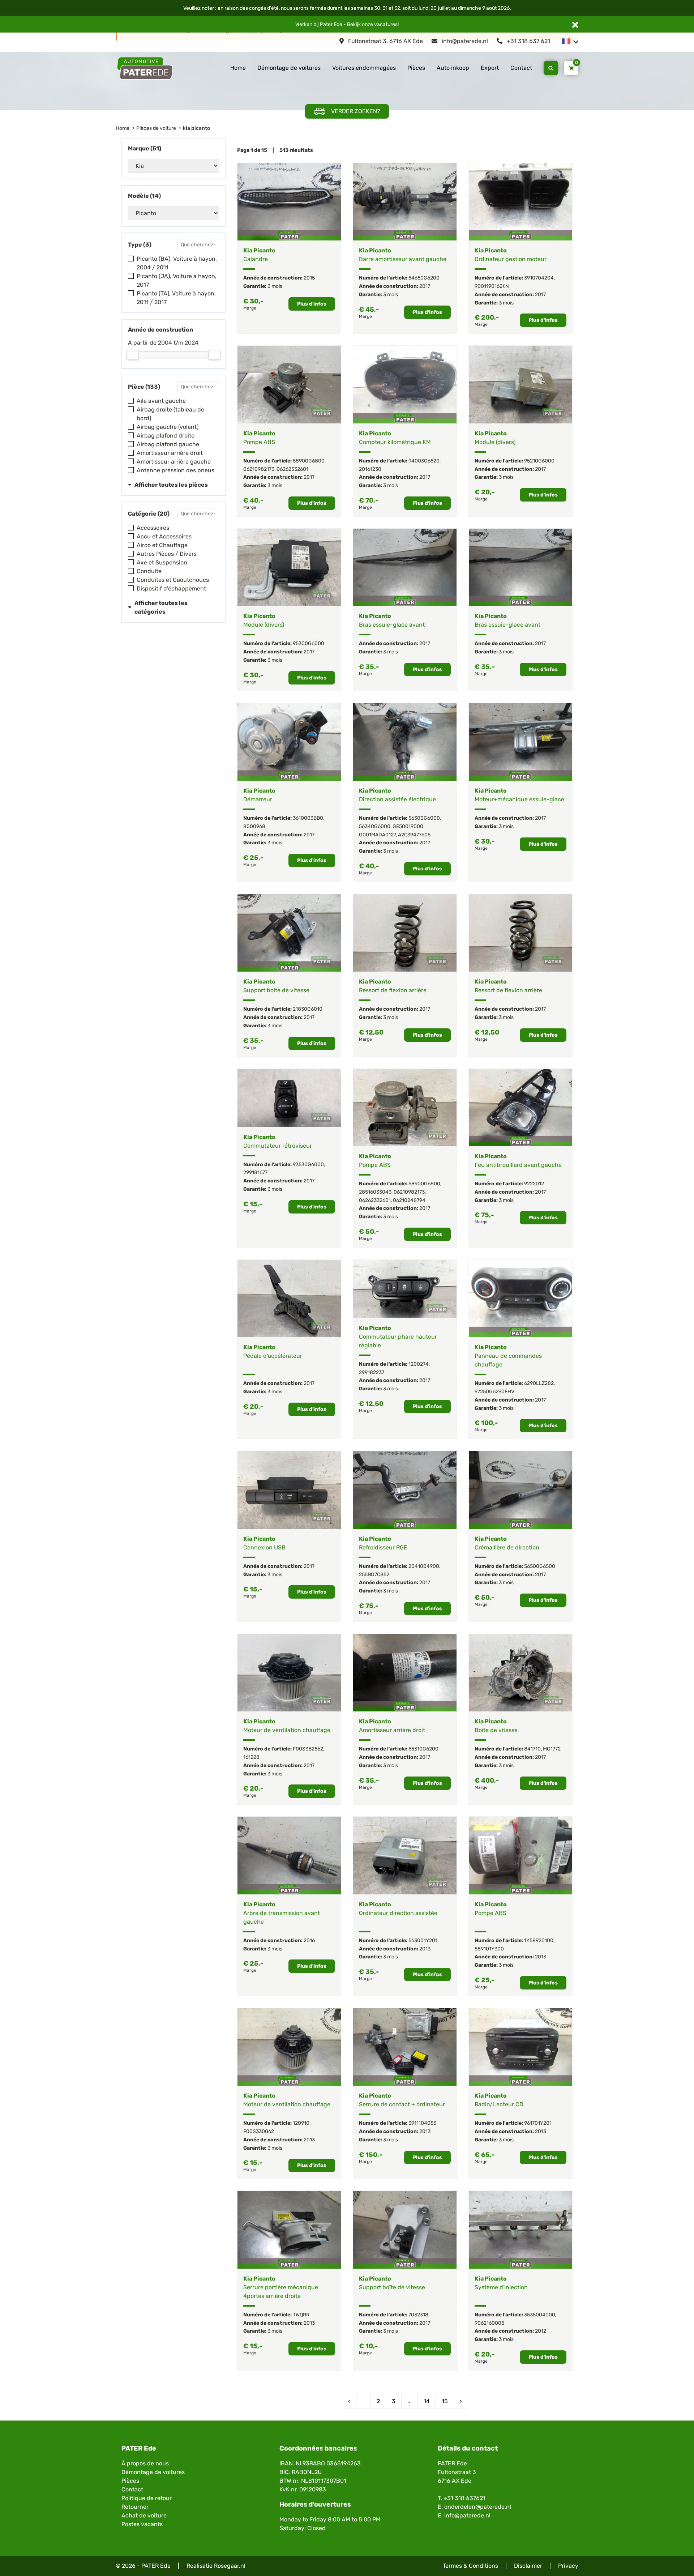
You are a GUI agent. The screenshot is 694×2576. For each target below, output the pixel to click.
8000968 (254, 826)
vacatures (386, 24)
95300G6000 (309, 643)
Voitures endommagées (364, 68)
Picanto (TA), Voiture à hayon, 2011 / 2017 (176, 298)
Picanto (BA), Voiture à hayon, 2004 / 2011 (177, 263)
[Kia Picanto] (289, 202)
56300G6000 (424, 818)
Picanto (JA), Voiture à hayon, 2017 (177, 280)
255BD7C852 (374, 1575)
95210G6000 (539, 461)
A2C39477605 (414, 835)
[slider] (133, 355)
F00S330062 (259, 2131)
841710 (532, 1749)
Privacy (568, 2566)
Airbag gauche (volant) (168, 427)
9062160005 (489, 2323)
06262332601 (292, 469)
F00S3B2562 (308, 1749)
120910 (301, 2123)
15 (445, 2401)
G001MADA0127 (377, 835)
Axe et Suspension (162, 562)
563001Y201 (423, 1940)
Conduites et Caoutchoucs (173, 580)
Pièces (416, 68)
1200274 (419, 1364)
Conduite (149, 571)
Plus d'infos (312, 304)
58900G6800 (309, 461)
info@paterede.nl (464, 41)
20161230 (370, 469)
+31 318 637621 (464, 2498)
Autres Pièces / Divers (167, 554)
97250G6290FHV (494, 1392)
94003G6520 (424, 461)
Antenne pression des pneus (175, 470)
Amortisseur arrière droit (170, 453)
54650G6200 (424, 278)
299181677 (255, 1172)
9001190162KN (492, 286)
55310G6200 (423, 1749)
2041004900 (424, 1566)
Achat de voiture (144, 2515)
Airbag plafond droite (166, 436)
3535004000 (540, 2315)
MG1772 (552, 1749)
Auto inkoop (453, 68)
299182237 (372, 1372)
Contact (521, 68)
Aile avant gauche (161, 401)
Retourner (135, 2507)
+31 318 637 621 (528, 41)
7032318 (418, 2315)
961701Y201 (538, 2123)
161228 (251, 1757)
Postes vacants (142, 2524)
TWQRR (301, 2315)
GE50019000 (408, 826)
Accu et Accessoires (164, 536)
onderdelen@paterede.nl (478, 2507)
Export (490, 68)
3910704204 (539, 278)
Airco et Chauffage (162, 545)
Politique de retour (147, 2498)
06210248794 (409, 1200)
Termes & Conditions (470, 2566)
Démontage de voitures (289, 68)
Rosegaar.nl (230, 2566)
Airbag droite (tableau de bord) (170, 414)
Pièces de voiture (156, 128)
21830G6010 (308, 1009)
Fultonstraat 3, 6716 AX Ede (385, 41)
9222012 (534, 1184)
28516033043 (375, 1192)
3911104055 (422, 2123)
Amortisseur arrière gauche (174, 462)
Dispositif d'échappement (171, 588)
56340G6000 (375, 826)
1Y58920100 (539, 1940)
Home (238, 68)
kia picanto (196, 128)
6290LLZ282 (539, 1383)
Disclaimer (528, 2566)
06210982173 (259, 469)
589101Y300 (489, 1949)
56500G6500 (540, 1566)
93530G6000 (308, 1165)
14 (427, 2401)
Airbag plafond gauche (168, 444)
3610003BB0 (308, 818)
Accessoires (153, 528)
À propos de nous (145, 2463)
